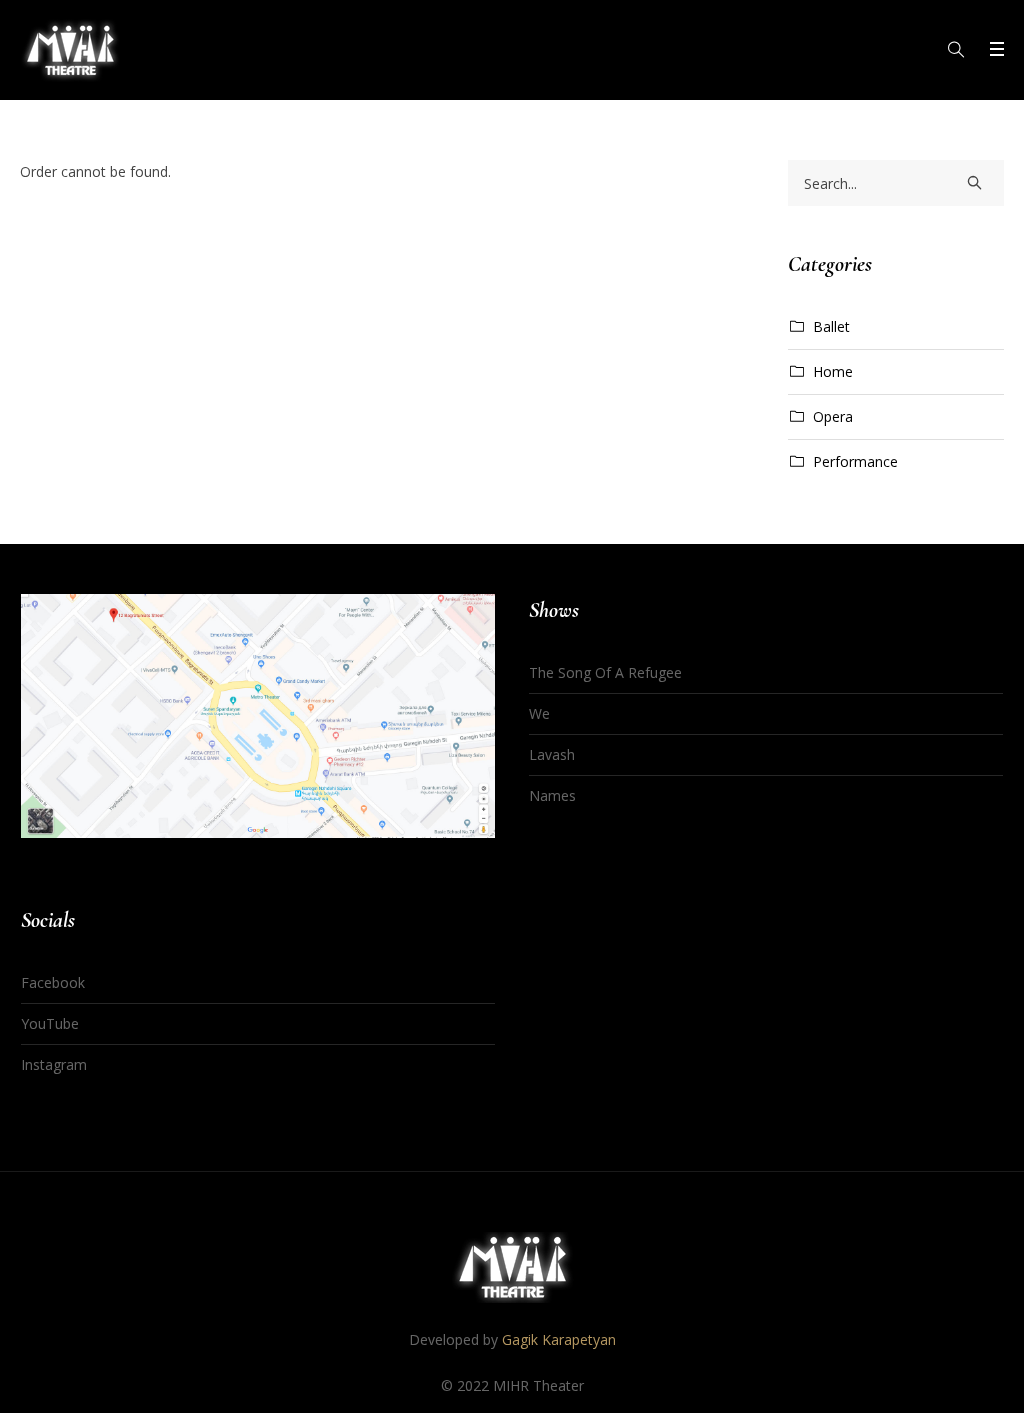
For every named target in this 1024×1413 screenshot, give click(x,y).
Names (552, 795)
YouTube (50, 1023)
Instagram (54, 1064)
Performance (855, 461)
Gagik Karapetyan (559, 1339)
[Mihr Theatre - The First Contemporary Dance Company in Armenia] (512, 1267)
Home (833, 371)
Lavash (552, 754)
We (539, 713)
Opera (833, 416)
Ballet (831, 326)
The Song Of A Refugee (605, 672)
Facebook (53, 982)
